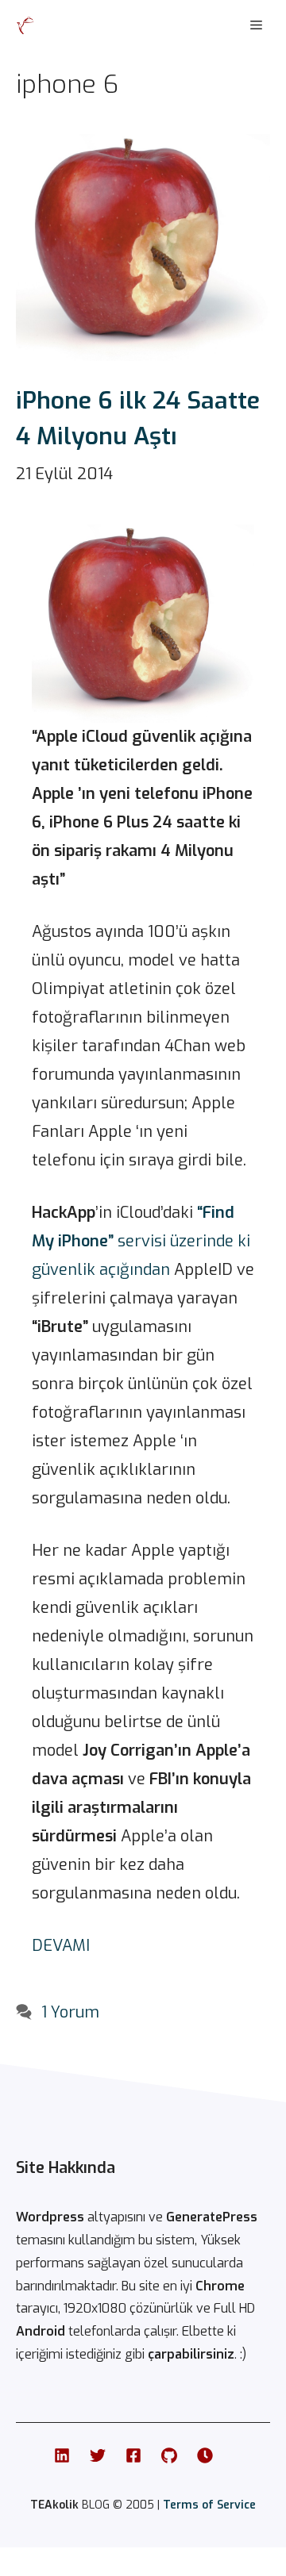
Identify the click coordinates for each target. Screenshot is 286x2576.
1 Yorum (70, 2012)
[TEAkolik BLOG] (25, 25)
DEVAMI (61, 1946)
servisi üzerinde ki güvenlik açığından (141, 1241)
